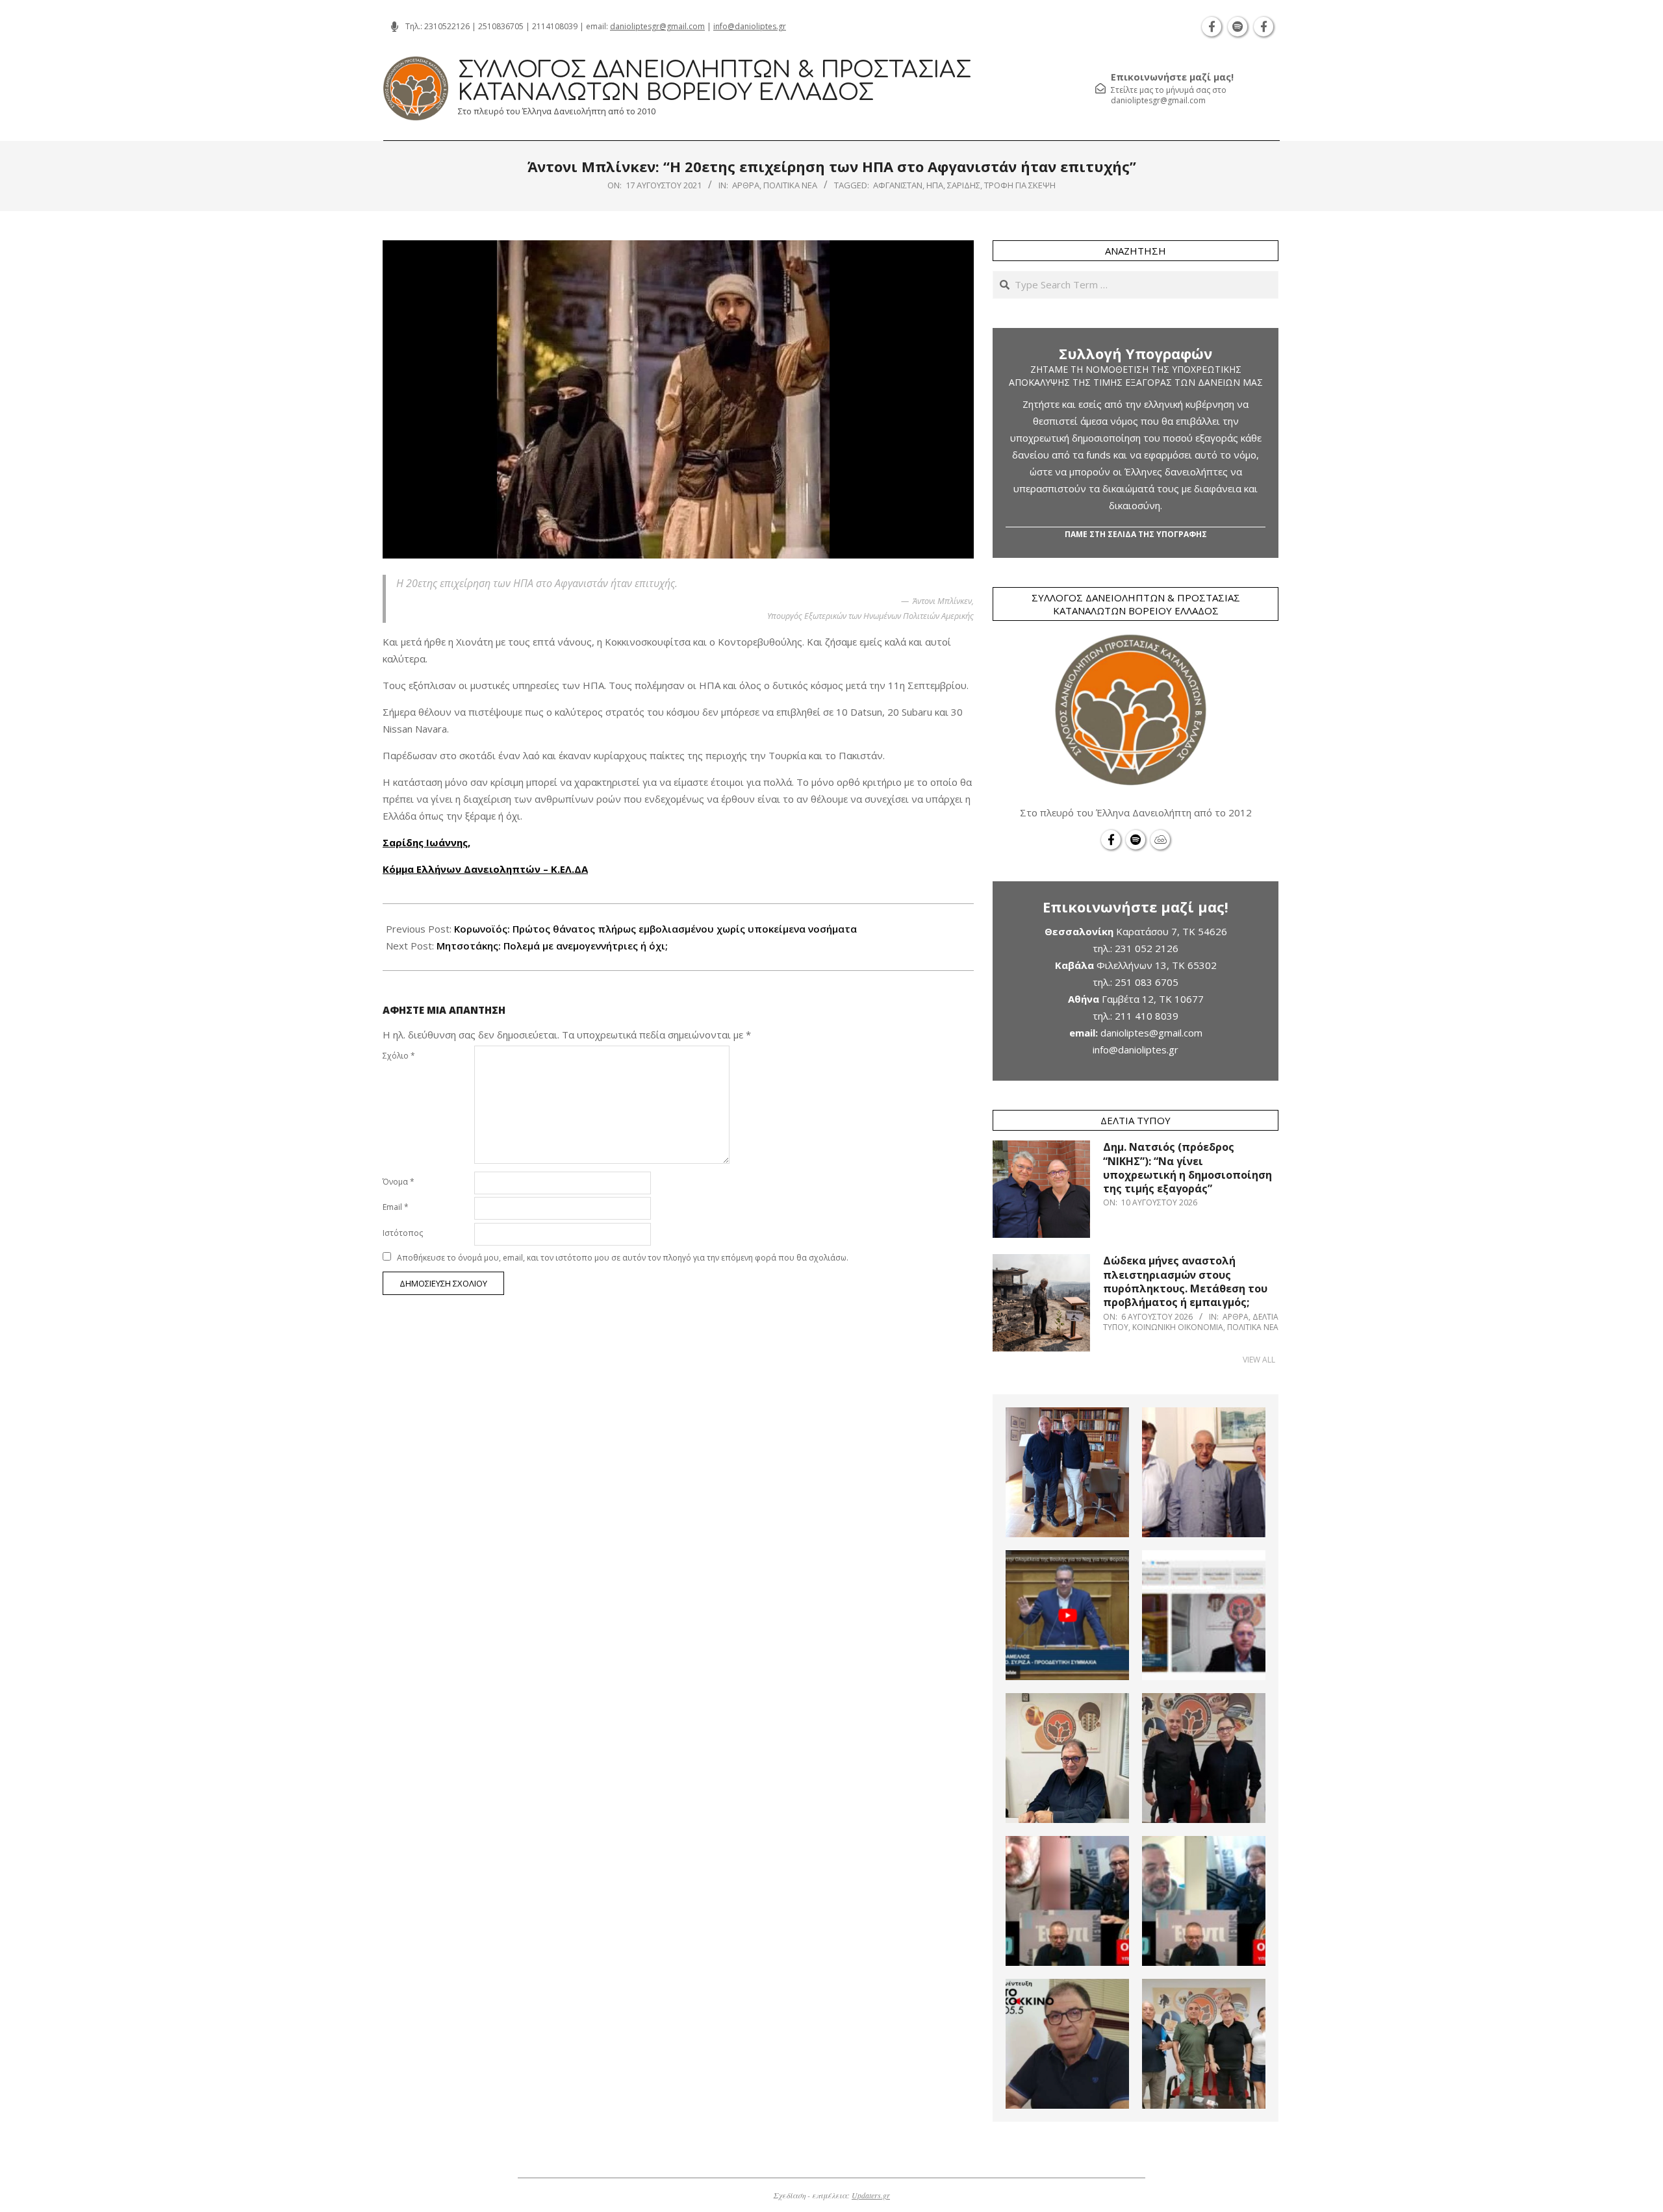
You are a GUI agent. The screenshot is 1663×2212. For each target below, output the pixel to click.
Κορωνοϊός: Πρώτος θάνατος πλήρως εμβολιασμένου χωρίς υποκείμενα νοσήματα (655, 929)
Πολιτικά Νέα (790, 185)
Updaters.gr (871, 2195)
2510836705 (501, 26)
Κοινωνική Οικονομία (1178, 1327)
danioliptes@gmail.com (1151, 1033)
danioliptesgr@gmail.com (657, 26)
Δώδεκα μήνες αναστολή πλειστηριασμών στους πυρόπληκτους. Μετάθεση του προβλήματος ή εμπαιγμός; (1185, 1281)
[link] (426, 842)
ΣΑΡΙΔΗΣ (964, 185)
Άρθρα (746, 185)
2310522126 (447, 26)
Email (396, 1207)
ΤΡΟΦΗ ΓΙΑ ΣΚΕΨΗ (1020, 185)
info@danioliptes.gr (750, 26)
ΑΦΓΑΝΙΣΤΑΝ (898, 185)
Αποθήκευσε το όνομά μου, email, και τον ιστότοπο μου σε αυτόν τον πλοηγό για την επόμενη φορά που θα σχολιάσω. (623, 1258)
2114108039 (555, 26)
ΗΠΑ (935, 185)
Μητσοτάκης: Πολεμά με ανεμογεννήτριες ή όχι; (552, 946)
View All (1259, 1360)
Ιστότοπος (403, 1233)
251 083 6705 (1147, 982)
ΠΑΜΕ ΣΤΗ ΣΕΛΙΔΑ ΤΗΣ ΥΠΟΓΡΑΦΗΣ (1136, 534)
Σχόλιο (399, 1056)
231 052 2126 (1147, 948)
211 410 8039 (1147, 1016)
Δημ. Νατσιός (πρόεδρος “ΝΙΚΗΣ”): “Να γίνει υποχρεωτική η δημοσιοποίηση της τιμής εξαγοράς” (1187, 1168)
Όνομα (399, 1182)
